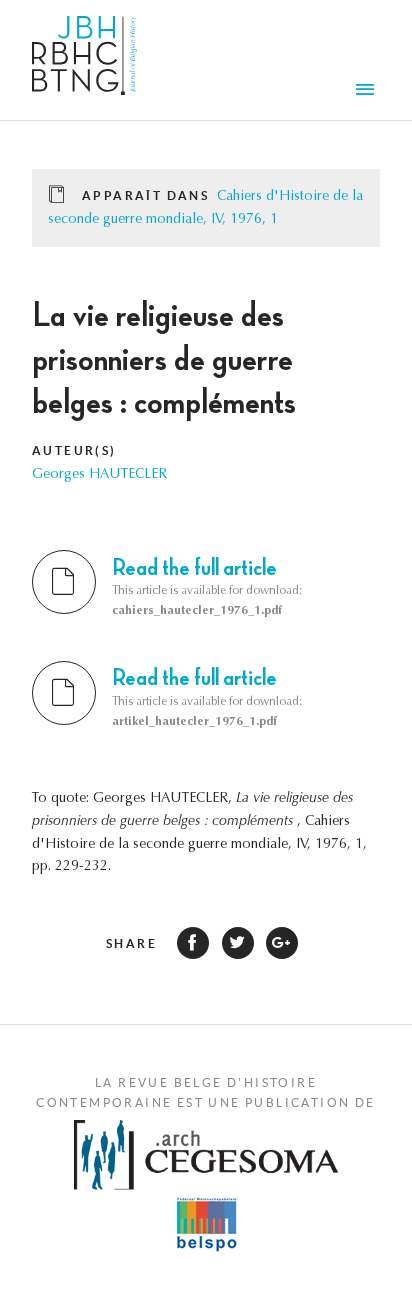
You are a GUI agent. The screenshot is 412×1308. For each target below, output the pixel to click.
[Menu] (368, 92)
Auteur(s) (74, 450)
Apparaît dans (145, 195)
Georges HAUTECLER (99, 475)
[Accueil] (84, 60)
